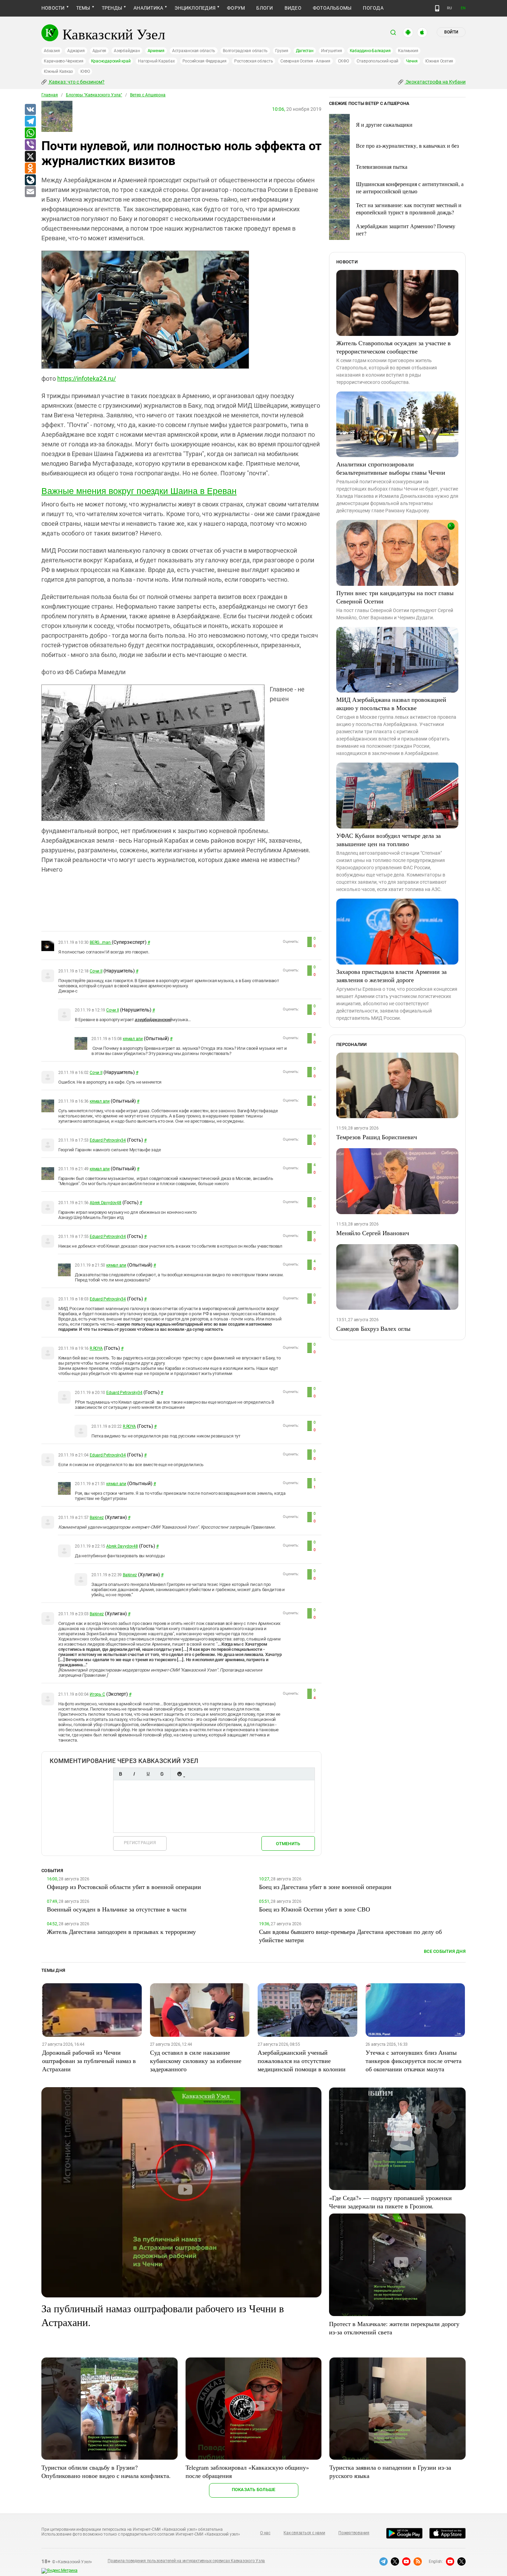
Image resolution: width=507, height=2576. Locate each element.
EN (463, 8)
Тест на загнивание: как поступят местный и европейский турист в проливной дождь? (409, 209)
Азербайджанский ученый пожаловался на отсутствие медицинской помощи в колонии (302, 2061)
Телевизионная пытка (382, 167)
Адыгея (100, 51)
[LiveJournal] (30, 180)
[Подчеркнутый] (148, 1774)
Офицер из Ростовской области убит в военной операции (124, 1887)
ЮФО (85, 71)
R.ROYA (96, 1348)
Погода (373, 8)
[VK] (30, 110)
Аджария (76, 51)
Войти (451, 32)
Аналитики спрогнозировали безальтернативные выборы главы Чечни (391, 468)
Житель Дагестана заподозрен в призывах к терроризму (121, 1931)
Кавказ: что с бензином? (76, 82)
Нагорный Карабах (156, 61)
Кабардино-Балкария (370, 51)
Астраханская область (194, 51)
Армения (156, 51)
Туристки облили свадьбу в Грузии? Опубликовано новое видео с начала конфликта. (106, 2471)
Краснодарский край (111, 61)
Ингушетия (332, 51)
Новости (53, 8)
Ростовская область (254, 61)
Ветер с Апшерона (148, 95)
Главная (50, 95)
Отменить (288, 1844)
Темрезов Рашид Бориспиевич (377, 1137)
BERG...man (101, 942)
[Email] (30, 192)
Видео (293, 8)
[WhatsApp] (30, 133)
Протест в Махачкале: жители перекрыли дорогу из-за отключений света (394, 2328)
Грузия (282, 51)
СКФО (344, 61)
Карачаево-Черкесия (64, 61)
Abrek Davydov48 (105, 1203)
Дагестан (305, 51)
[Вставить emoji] (179, 1774)
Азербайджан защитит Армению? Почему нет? (406, 230)
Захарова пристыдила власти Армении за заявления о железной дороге (391, 976)
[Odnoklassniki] (30, 168)
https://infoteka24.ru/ (87, 379)
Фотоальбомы (332, 8)
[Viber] (30, 145)
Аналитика (148, 8)
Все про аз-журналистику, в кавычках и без (407, 146)
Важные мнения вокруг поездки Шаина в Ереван (139, 491)
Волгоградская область (245, 51)
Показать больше (254, 2490)
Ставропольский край (377, 61)
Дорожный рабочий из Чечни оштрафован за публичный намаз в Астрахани (89, 2061)
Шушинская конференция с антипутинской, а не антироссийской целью (410, 187)
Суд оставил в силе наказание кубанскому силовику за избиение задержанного (196, 2061)
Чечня (412, 61)
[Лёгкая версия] (437, 8)
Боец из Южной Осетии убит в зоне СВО (315, 1909)
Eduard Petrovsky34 (108, 1140)
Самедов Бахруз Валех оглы (373, 1328)
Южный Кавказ (58, 71)
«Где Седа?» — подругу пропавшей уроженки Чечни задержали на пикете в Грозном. (390, 2202)
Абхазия (52, 51)
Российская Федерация (205, 61)
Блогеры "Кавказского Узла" (94, 95)
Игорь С (97, 1694)
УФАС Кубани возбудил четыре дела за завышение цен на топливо (389, 840)
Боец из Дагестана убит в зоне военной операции (325, 1887)
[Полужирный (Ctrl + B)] (120, 1774)
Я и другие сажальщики (384, 124)
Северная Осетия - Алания (305, 61)
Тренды (112, 8)
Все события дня (445, 1951)
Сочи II (96, 971)
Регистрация (140, 1843)
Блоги (265, 8)
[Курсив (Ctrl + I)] (134, 1774)
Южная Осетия (439, 61)
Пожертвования (354, 2533)
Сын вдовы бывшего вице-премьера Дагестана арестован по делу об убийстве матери (350, 1936)
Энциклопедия (195, 8)
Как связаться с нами (304, 2533)
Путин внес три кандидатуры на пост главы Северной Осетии (395, 597)
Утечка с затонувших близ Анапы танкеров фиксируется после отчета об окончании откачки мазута (414, 2061)
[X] (30, 157)
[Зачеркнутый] (162, 1774)
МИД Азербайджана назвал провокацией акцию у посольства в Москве (391, 704)
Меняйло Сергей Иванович (373, 1233)
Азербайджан (127, 51)
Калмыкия (408, 51)
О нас (265, 2533)
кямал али (133, 1039)
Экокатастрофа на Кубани (435, 82)
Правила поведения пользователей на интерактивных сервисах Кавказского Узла (186, 2561)
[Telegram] (30, 122)
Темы (83, 8)
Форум (236, 8)
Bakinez (97, 1518)
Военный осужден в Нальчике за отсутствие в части (117, 1909)
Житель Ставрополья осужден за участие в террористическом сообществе (394, 347)
